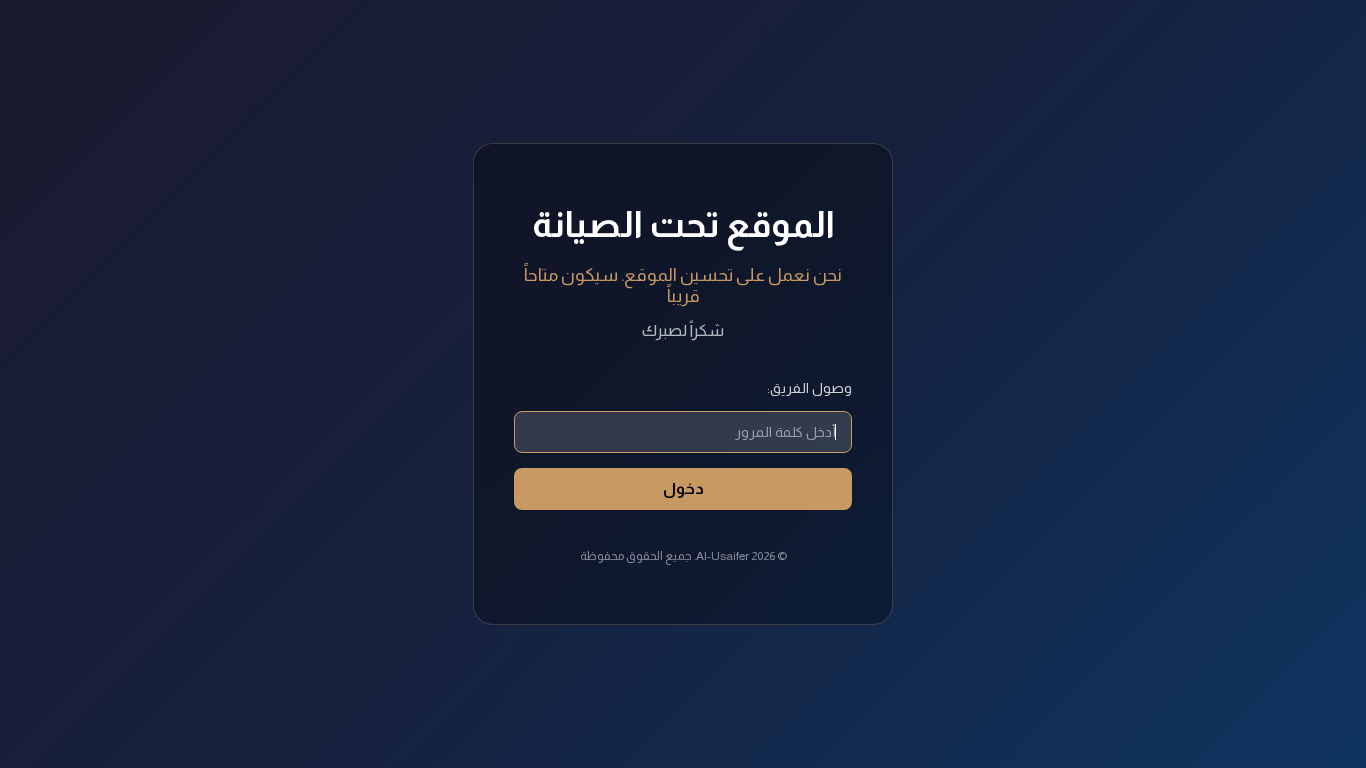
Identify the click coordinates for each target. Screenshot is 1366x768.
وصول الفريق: (809, 388)
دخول (683, 488)
